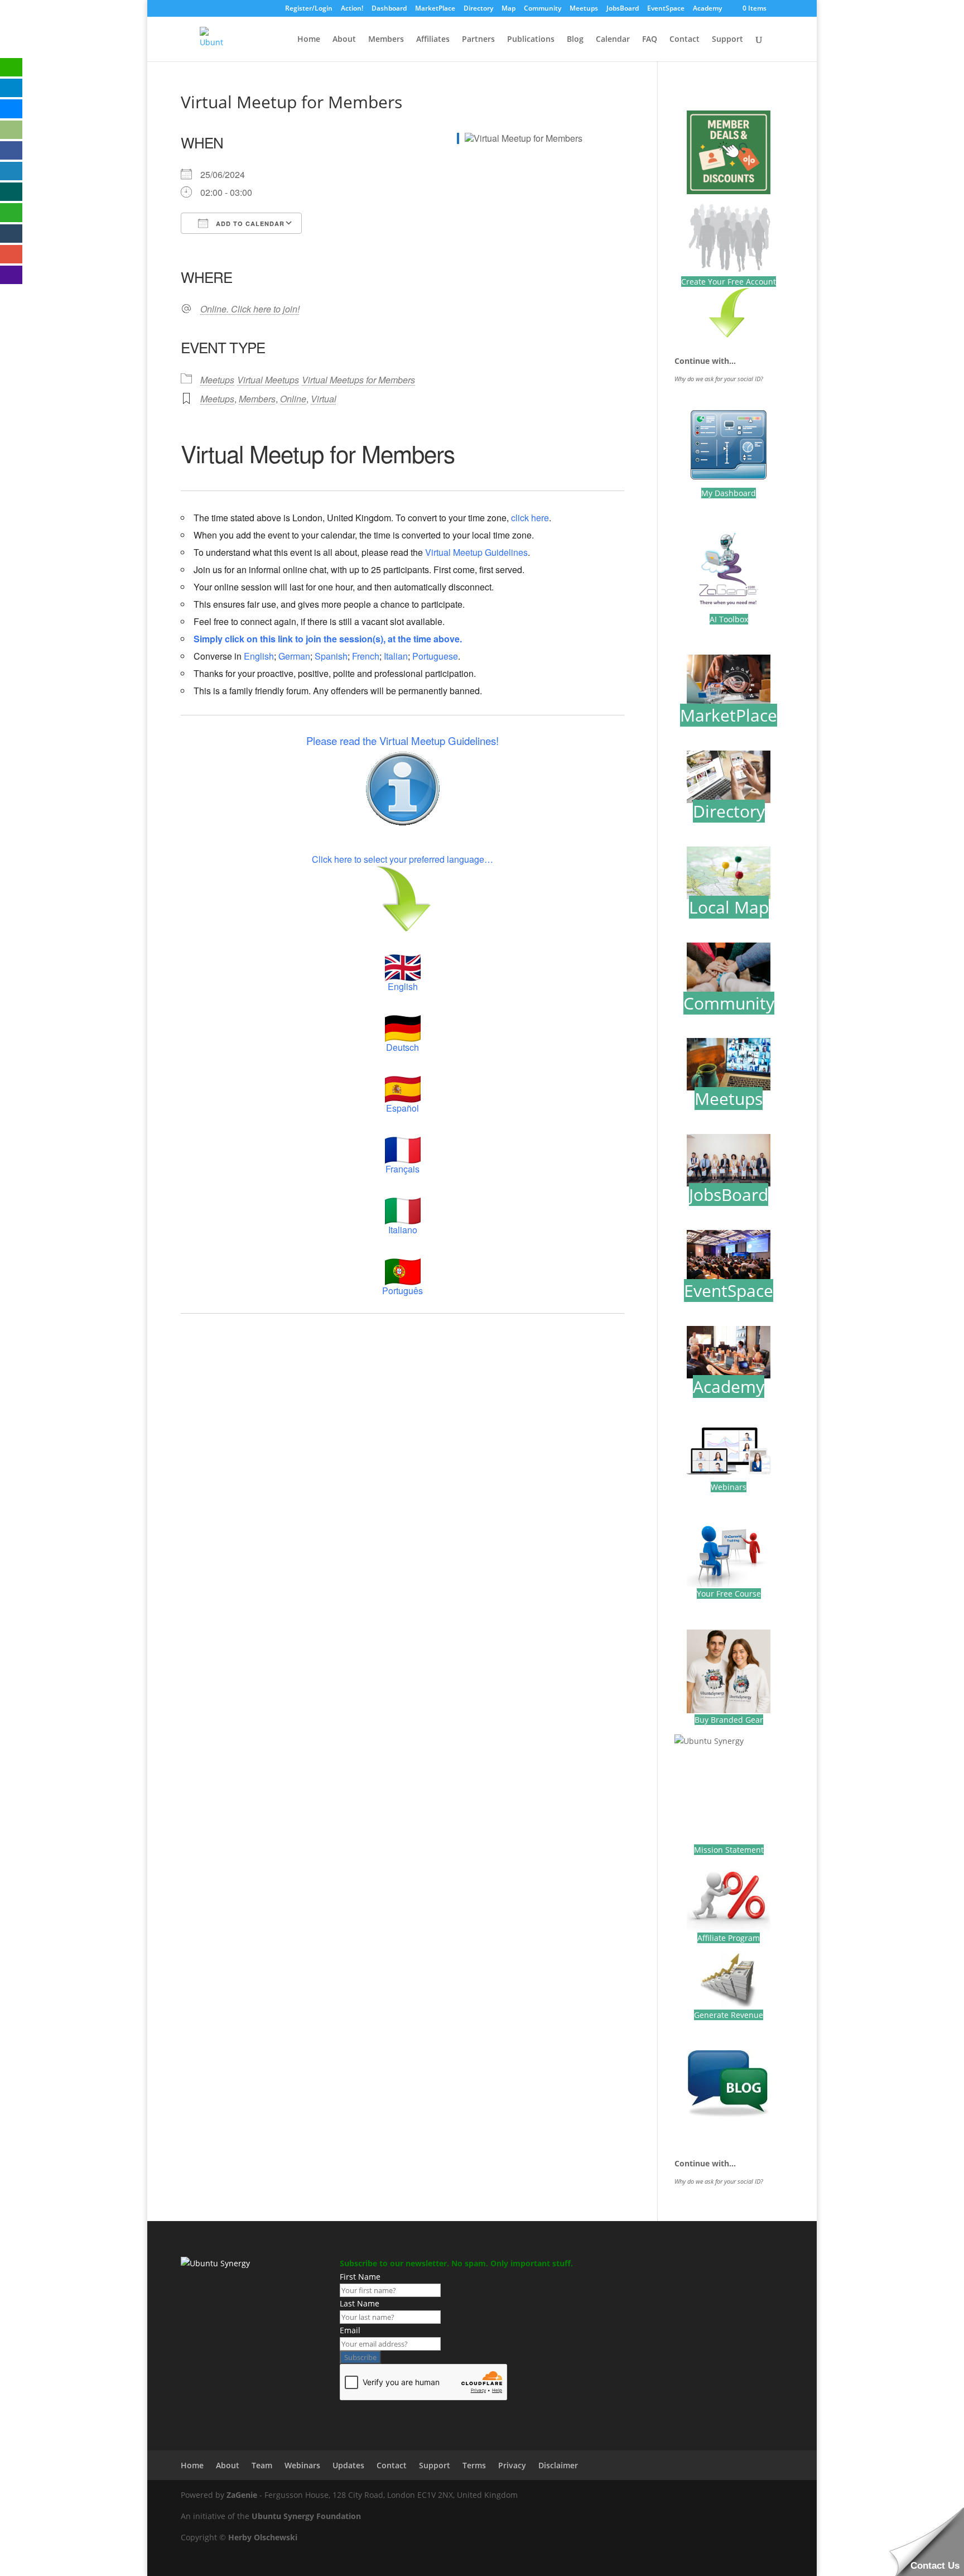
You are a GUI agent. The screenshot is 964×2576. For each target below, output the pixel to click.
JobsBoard (623, 9)
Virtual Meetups (268, 380)
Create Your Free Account (729, 282)
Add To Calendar (249, 224)
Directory (478, 9)
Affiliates (433, 40)
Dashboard (389, 9)
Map (508, 9)
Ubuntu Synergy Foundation (306, 2516)
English (259, 656)
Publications (531, 40)
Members (386, 40)
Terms (474, 2465)
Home (309, 40)
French (366, 656)
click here (530, 518)
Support (727, 40)
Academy (707, 9)
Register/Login (309, 9)
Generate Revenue (729, 2015)
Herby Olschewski (263, 2537)
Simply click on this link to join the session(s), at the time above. (328, 639)
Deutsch (403, 1047)
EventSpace (666, 9)
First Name (360, 2277)
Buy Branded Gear (729, 1720)
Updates (348, 2465)
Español (403, 1108)
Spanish (331, 656)
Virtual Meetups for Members (358, 380)
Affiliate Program (729, 1938)
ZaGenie (242, 2495)
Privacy (512, 2465)
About (344, 40)
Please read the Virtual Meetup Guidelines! (403, 741)
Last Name (360, 2303)
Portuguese (435, 656)
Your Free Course (729, 1594)
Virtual (324, 399)
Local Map (729, 907)
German (294, 656)
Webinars (729, 1487)
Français (403, 1169)
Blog (575, 40)
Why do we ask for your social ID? (719, 379)
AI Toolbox (729, 619)
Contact (685, 40)
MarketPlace (435, 9)
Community (543, 9)
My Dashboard (729, 493)
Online (293, 399)
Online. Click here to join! (250, 309)
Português (403, 1291)
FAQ (650, 40)
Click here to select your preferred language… (403, 859)
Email (350, 2330)
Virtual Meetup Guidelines (476, 552)
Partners (478, 40)
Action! (352, 9)
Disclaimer (558, 2465)
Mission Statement (729, 1850)
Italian (396, 656)
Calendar (613, 40)
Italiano (403, 1230)
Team (262, 2465)
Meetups (584, 9)
